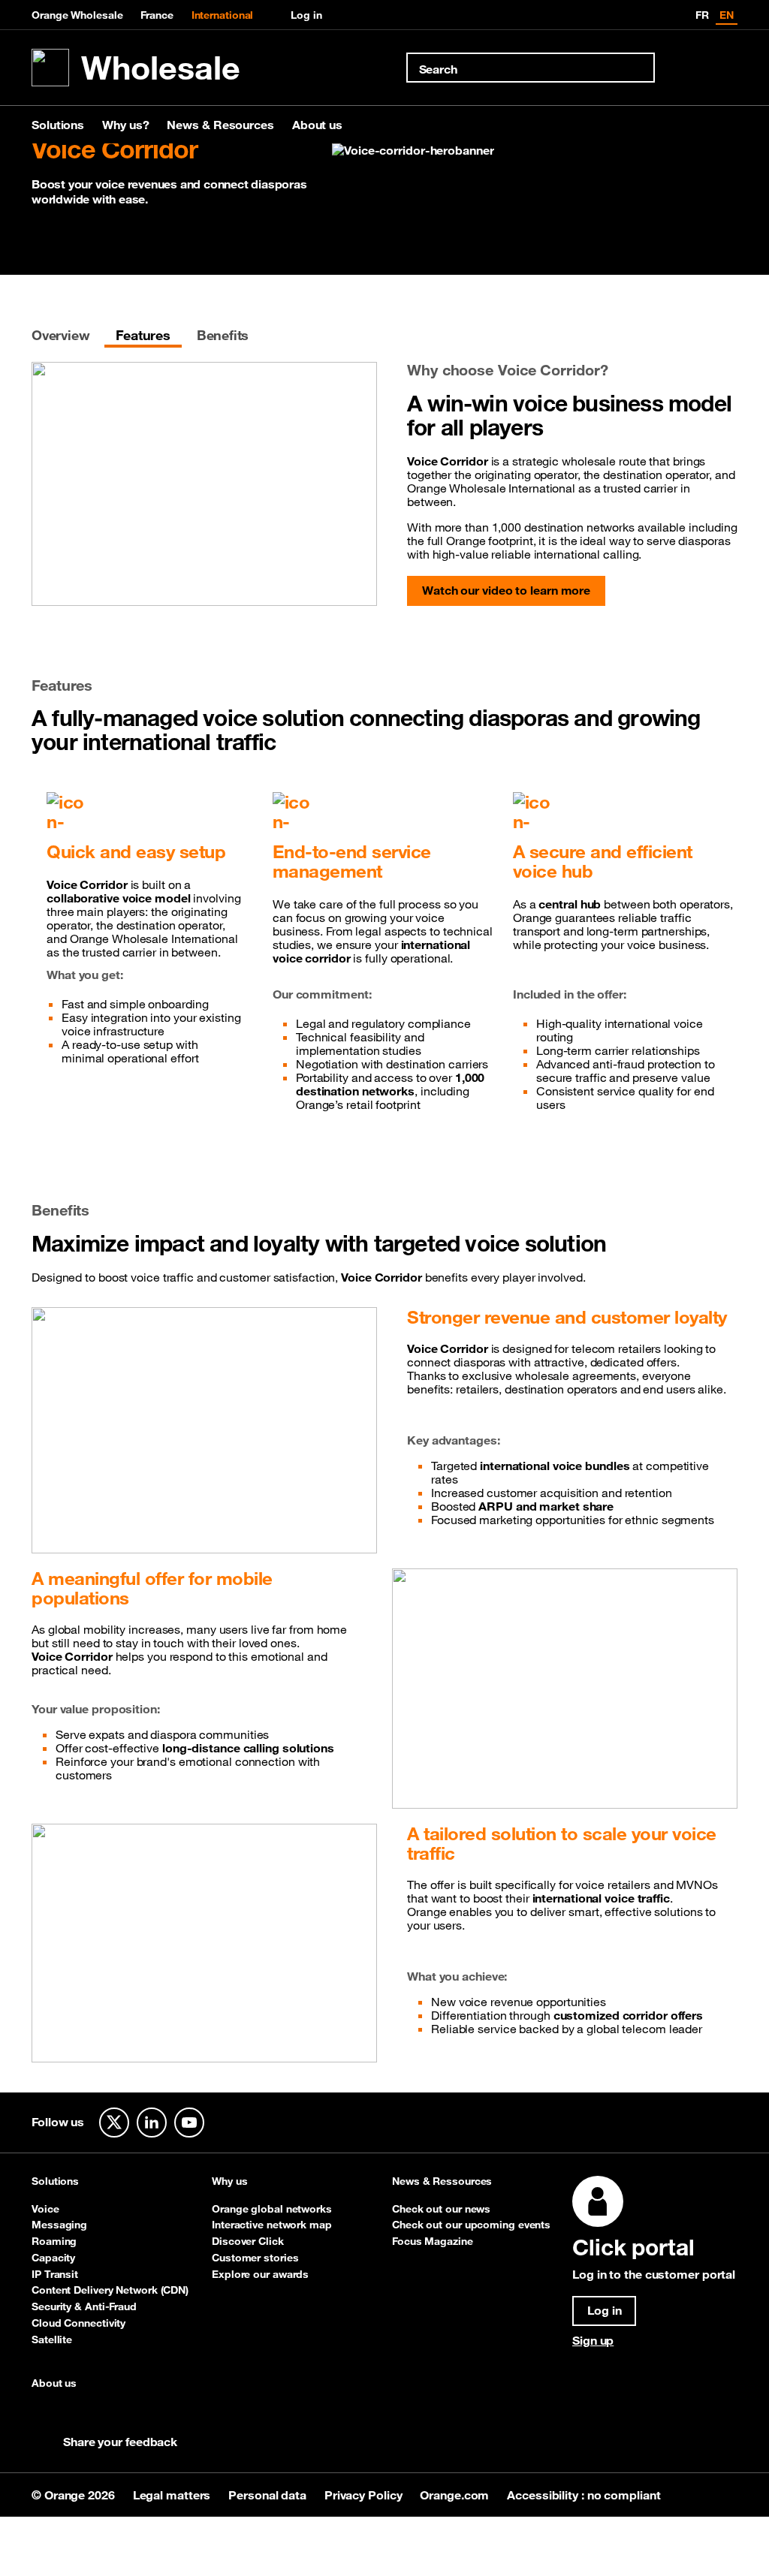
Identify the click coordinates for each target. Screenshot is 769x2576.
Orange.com (456, 2495)
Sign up (593, 2340)
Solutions (58, 125)
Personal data (269, 2495)
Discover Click (248, 2241)
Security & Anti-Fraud (84, 2306)
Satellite (52, 2339)
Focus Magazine (433, 2241)
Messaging (59, 2225)
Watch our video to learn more (506, 590)
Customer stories (255, 2258)
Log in (306, 15)
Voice (45, 2209)
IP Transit (55, 2274)
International (223, 15)
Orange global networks (272, 2209)
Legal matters (173, 2495)
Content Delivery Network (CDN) (110, 2290)
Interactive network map (272, 2225)
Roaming (54, 2241)
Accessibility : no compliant (584, 2495)
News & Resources (220, 125)
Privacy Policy (365, 2495)
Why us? (125, 125)
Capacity (53, 2258)
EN (727, 15)
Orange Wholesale (77, 15)
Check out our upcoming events (471, 2225)
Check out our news (441, 2209)
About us (317, 125)
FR (702, 15)
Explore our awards (260, 2274)
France (157, 15)
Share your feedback (120, 2442)
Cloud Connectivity (78, 2323)
